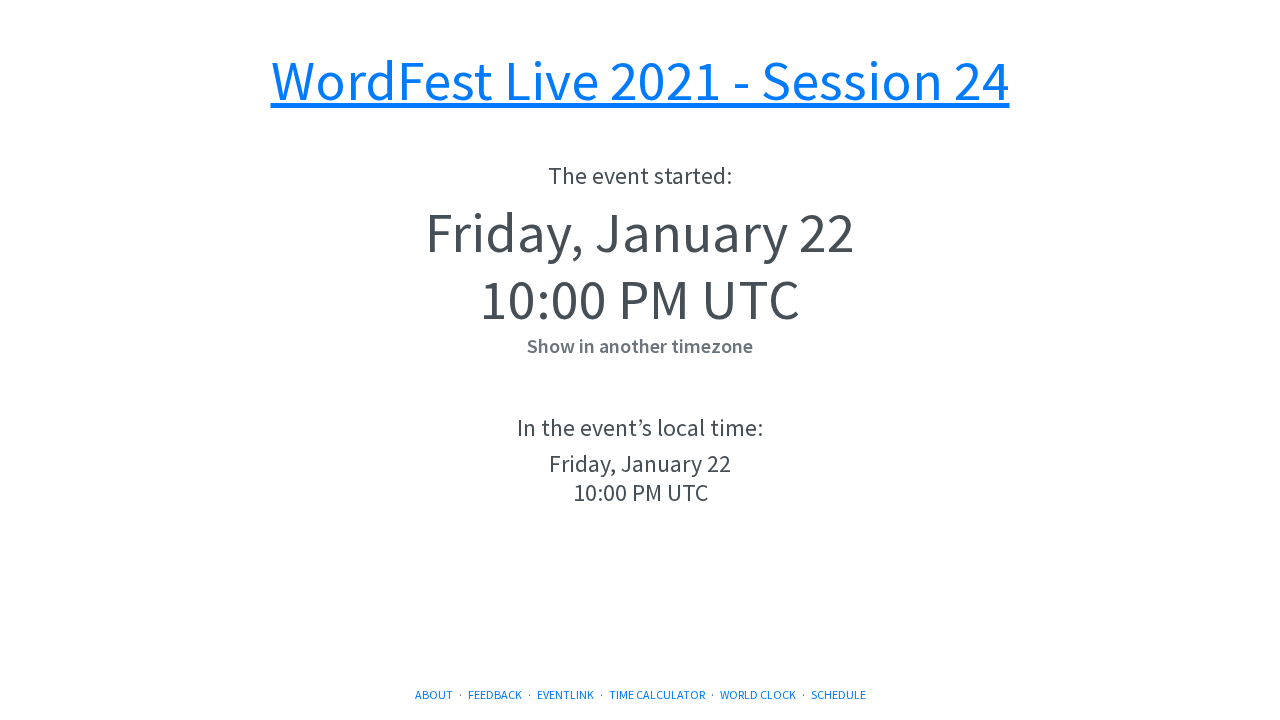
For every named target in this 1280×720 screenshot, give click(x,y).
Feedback (495, 694)
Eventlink (565, 694)
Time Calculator (657, 694)
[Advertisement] (640, 614)
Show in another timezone (640, 345)
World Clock (758, 694)
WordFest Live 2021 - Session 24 (640, 80)
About (434, 694)
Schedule (838, 694)
